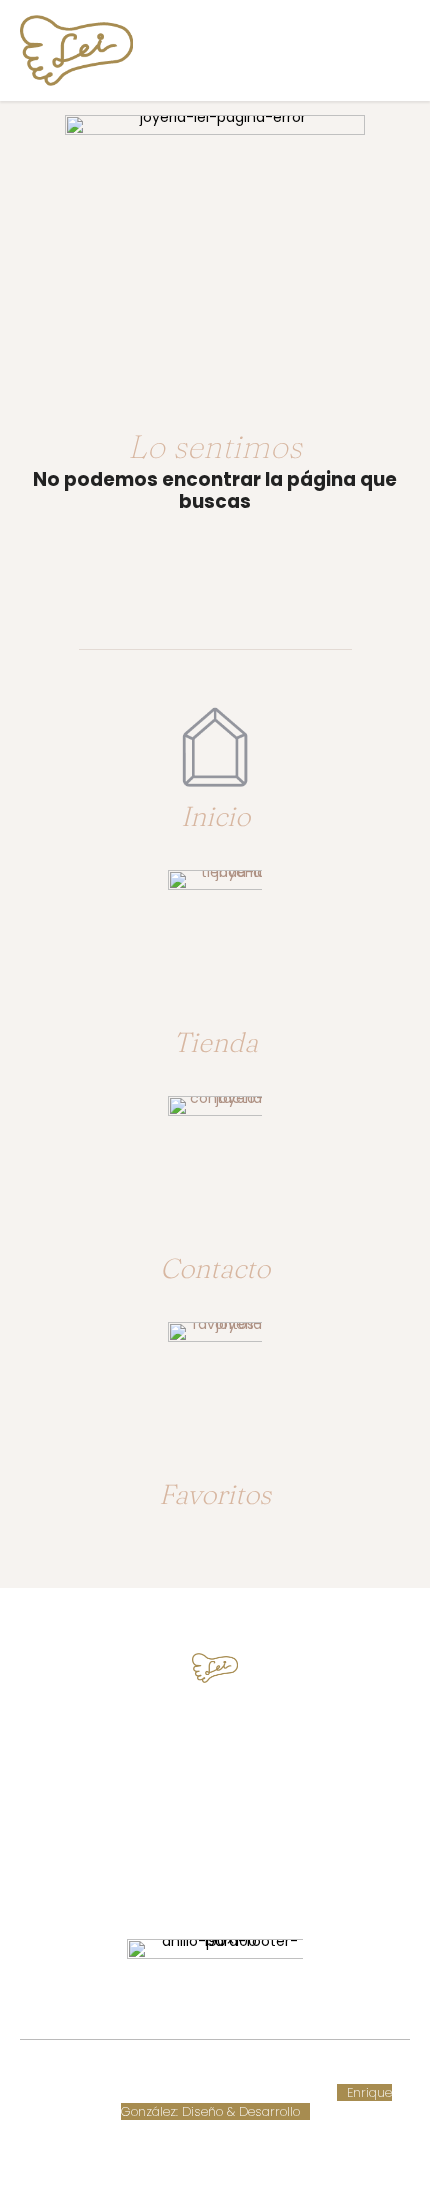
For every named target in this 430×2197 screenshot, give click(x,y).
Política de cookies (328, 2073)
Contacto (215, 1268)
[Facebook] (196, 1875)
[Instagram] (233, 1875)
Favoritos (215, 1494)
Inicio (215, 816)
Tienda (215, 1042)
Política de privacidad (183, 2092)
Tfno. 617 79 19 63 (215, 1736)
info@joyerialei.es (215, 1811)
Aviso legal (71, 2092)
